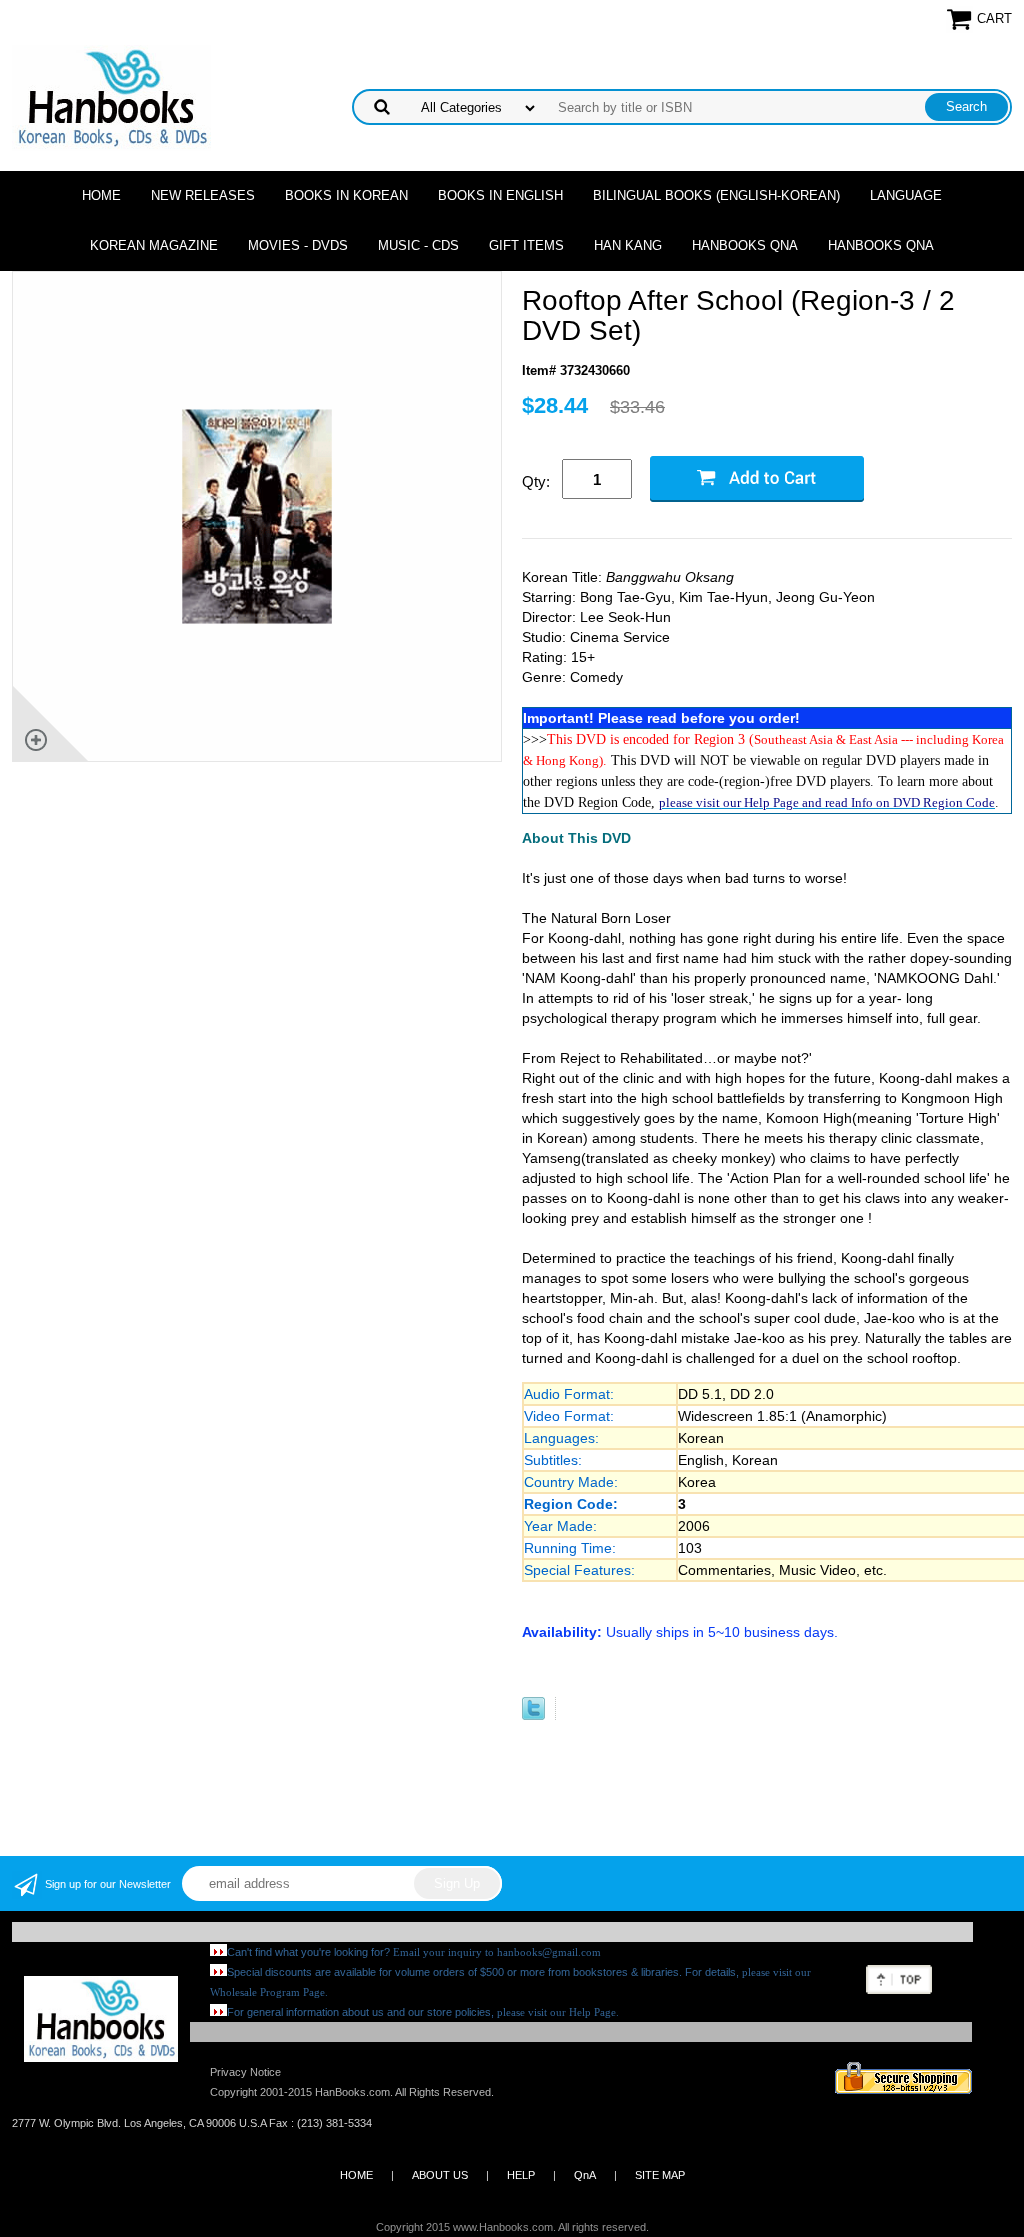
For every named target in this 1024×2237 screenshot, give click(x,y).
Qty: (536, 481)
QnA (585, 2175)
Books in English (500, 195)
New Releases (203, 195)
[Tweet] (533, 1715)
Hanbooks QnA (745, 245)
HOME (356, 2175)
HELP (521, 2175)
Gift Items (526, 245)
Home (101, 195)
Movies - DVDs (298, 245)
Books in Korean (346, 195)
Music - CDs (418, 245)
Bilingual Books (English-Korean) (716, 195)
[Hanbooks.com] (111, 96)
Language (906, 195)
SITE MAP (660, 2175)
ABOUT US (440, 2175)
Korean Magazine (154, 245)
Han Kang (628, 245)
